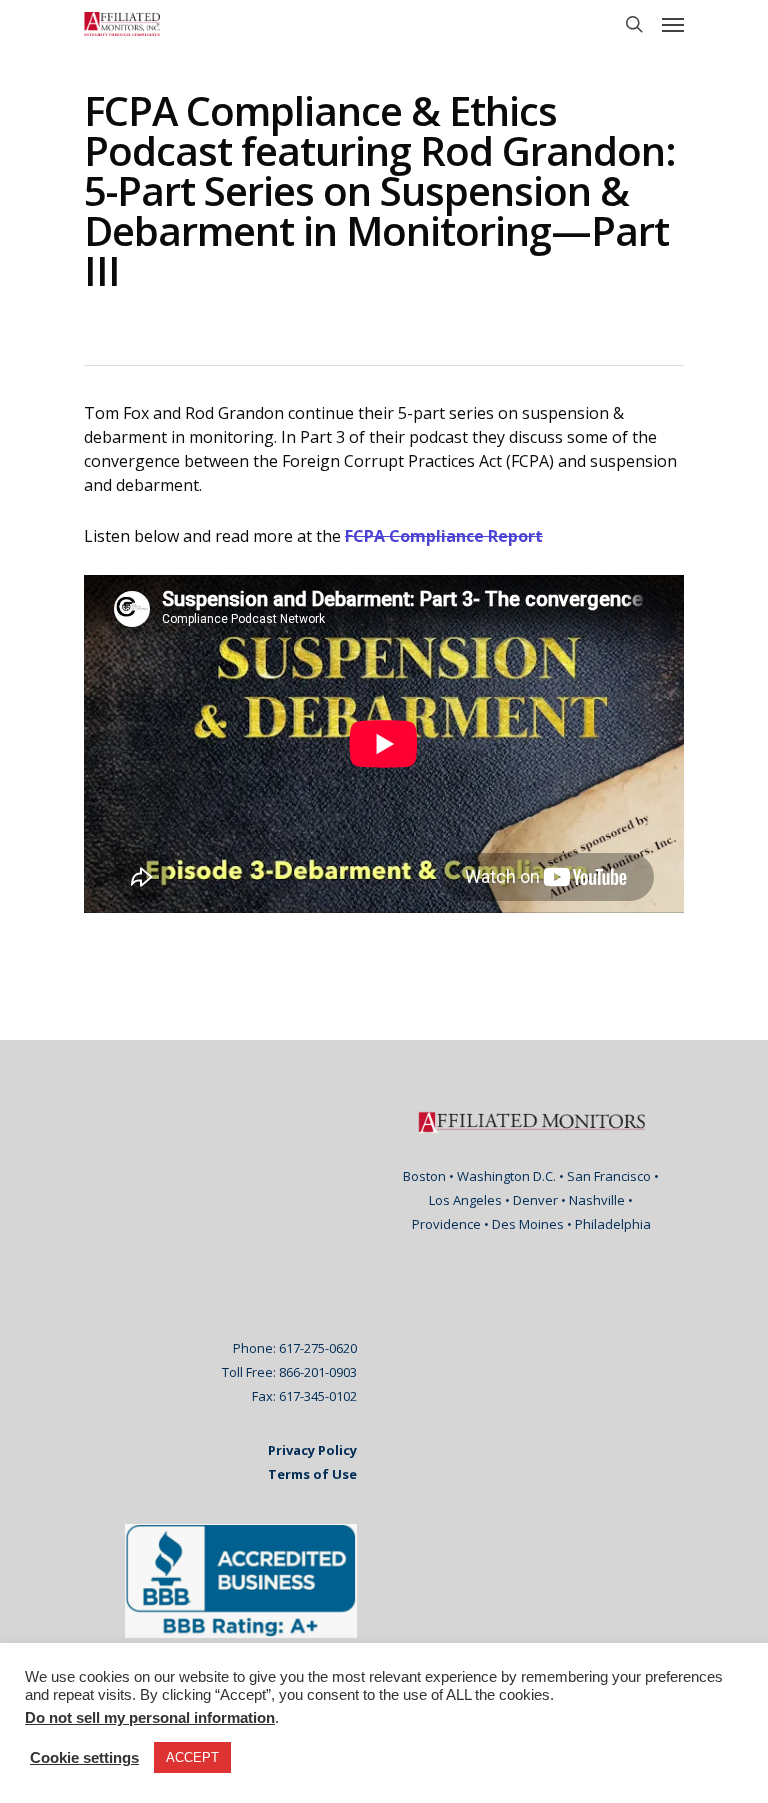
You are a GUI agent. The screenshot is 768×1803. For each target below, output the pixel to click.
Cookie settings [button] (84, 1758)
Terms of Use (312, 1474)
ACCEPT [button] (192, 1757)
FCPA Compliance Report (444, 536)
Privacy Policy (312, 1450)
